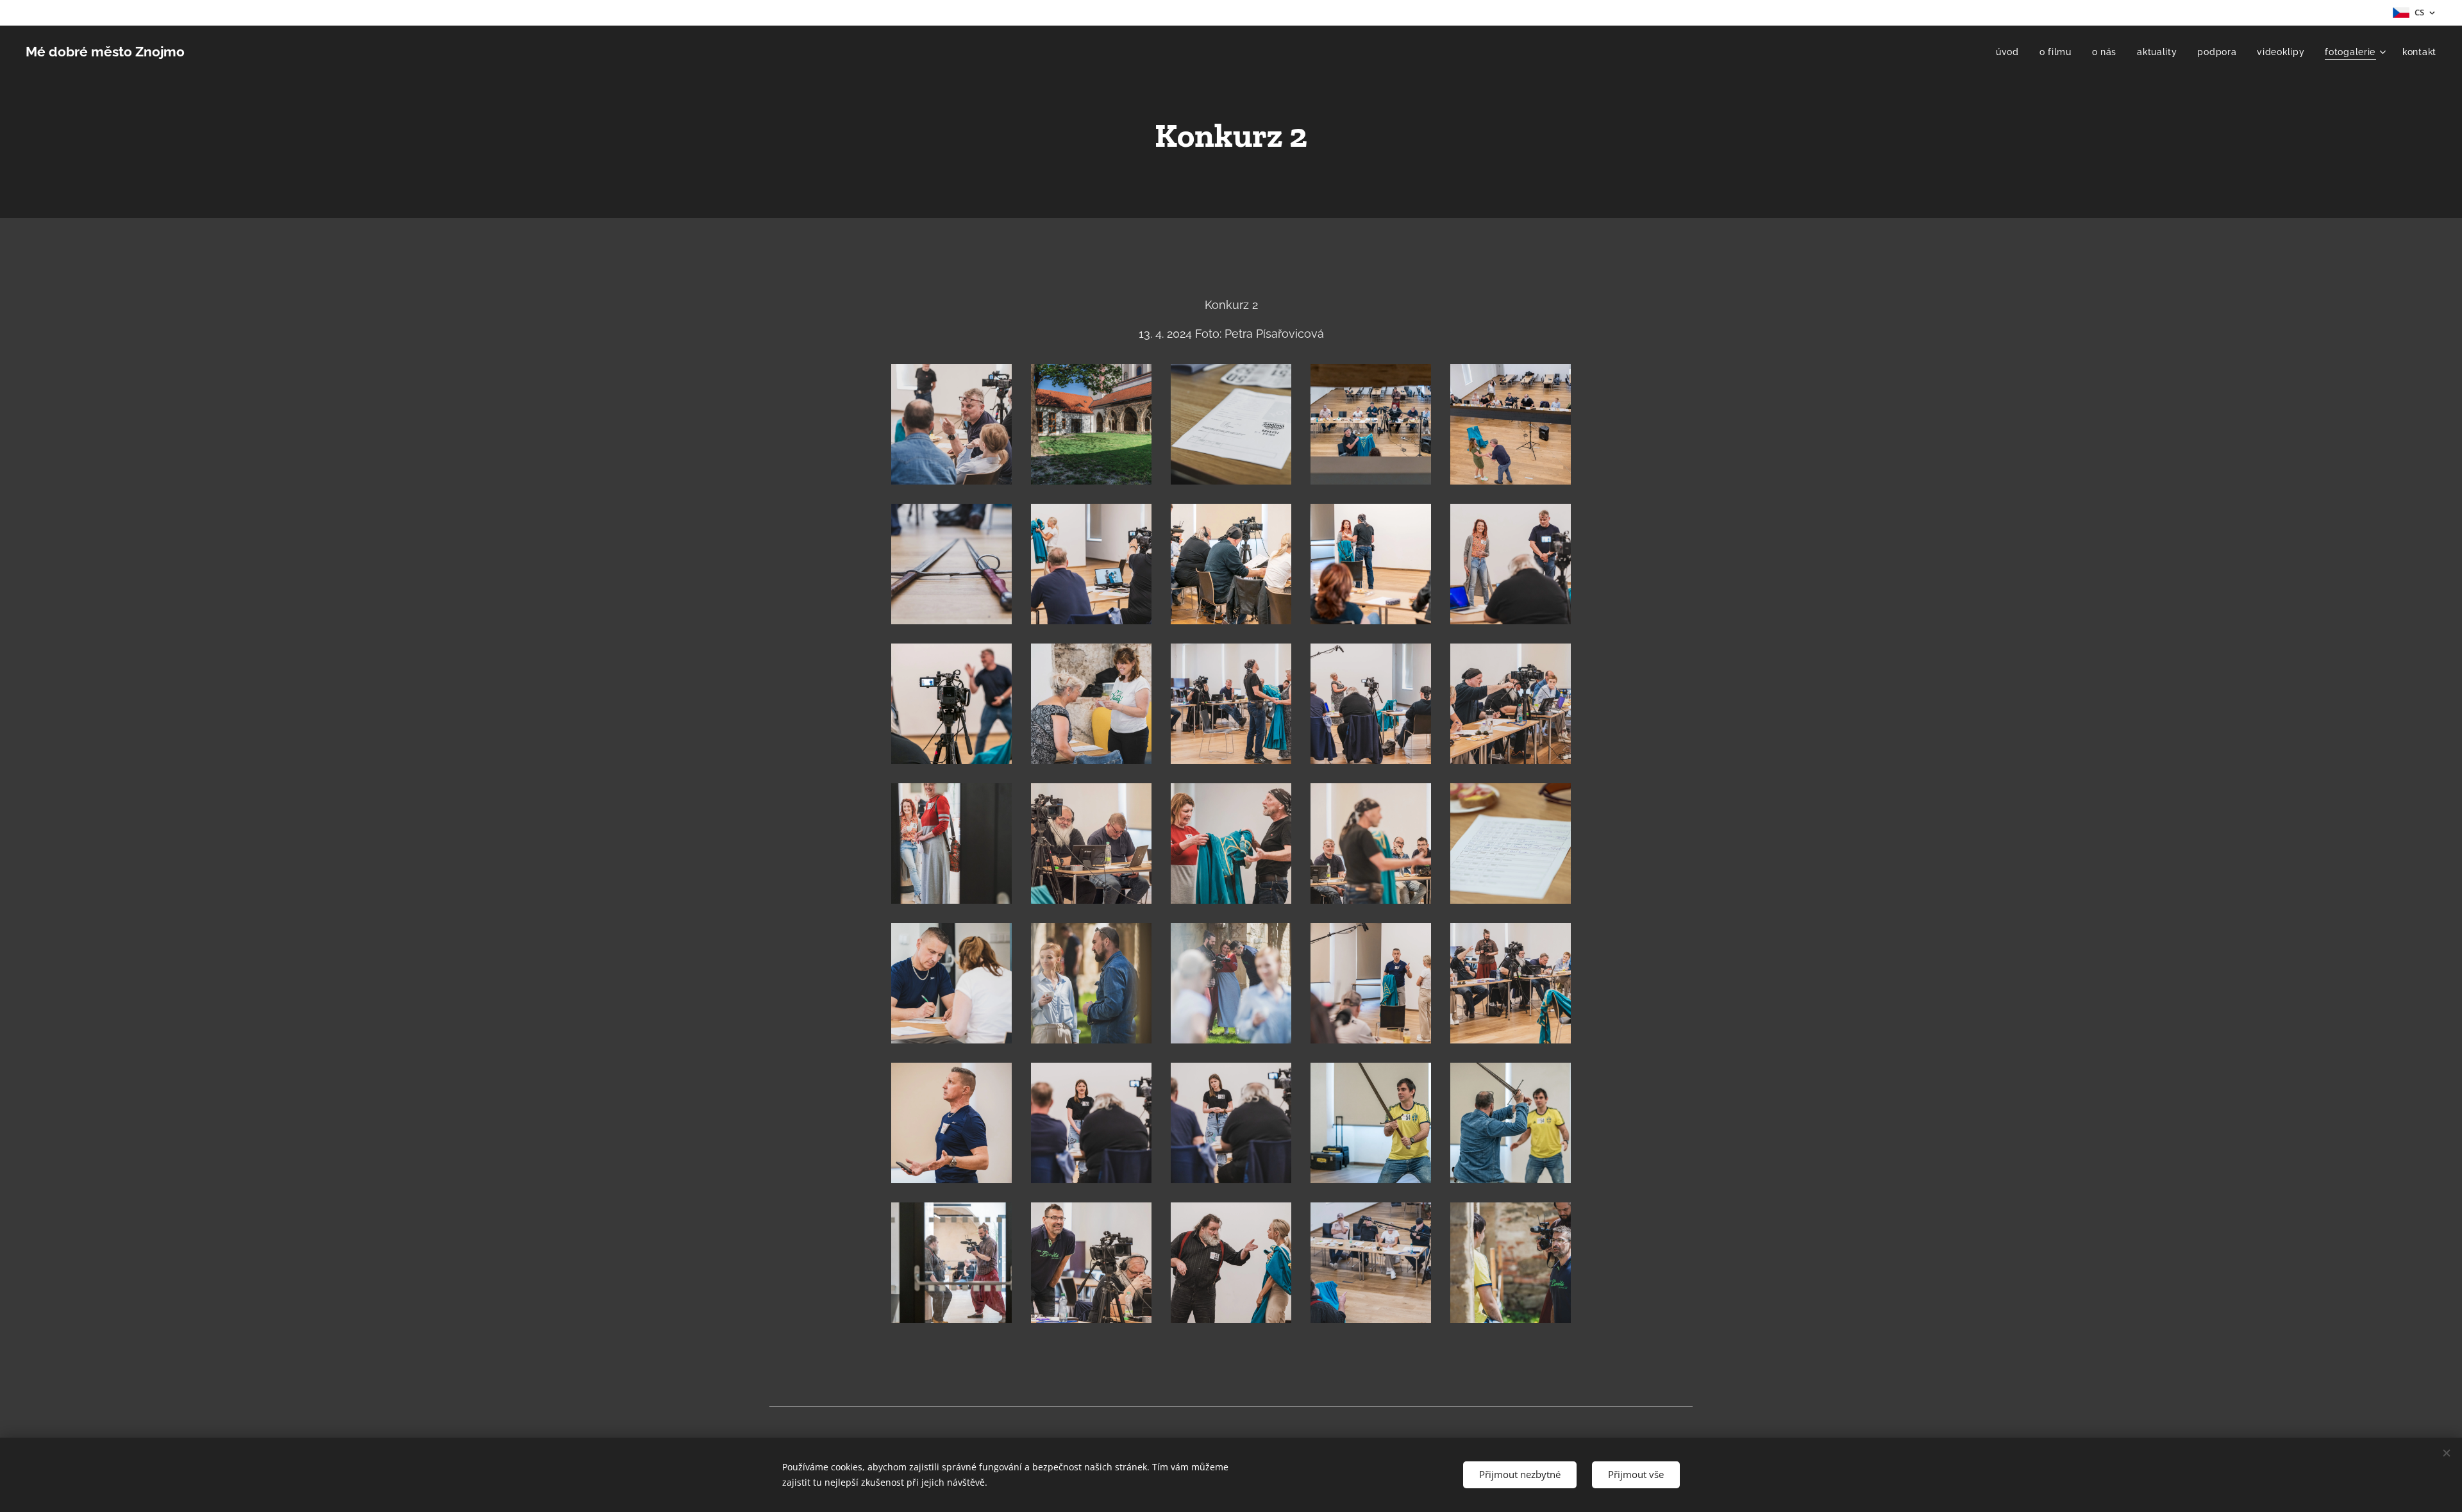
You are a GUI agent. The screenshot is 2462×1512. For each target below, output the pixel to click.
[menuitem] (2011, 52)
